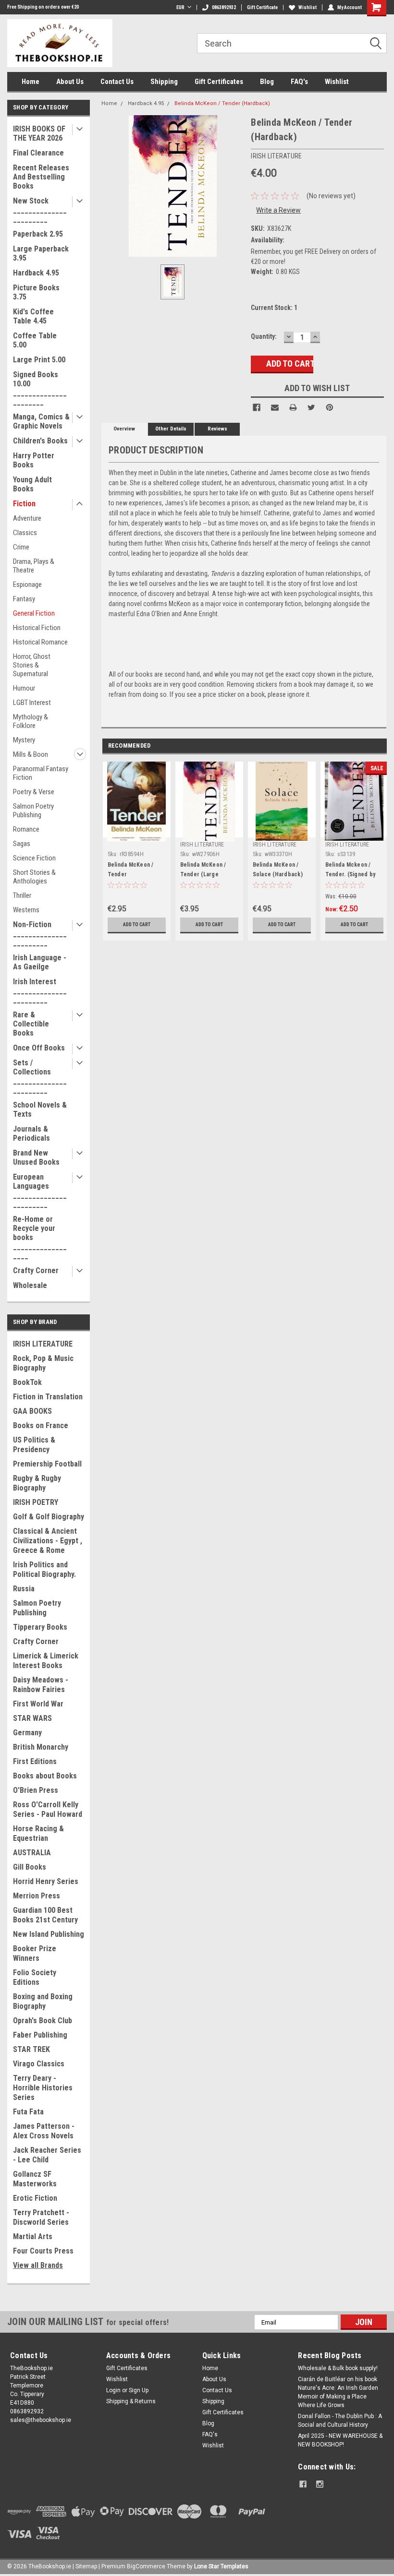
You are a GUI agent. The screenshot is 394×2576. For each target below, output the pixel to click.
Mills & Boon (31, 754)
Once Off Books (39, 1048)
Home (31, 82)
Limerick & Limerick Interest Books (46, 1661)
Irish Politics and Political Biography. (44, 1569)
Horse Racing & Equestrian (38, 1833)
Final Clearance (38, 153)
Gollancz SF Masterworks (35, 2179)
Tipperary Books (40, 1627)
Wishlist (308, 7)
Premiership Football (47, 1464)
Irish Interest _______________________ (40, 991)
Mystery (24, 740)
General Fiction (34, 613)
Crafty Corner (36, 1270)
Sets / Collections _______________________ (40, 1076)
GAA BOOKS (32, 1411)
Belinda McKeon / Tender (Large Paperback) (203, 874)
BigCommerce (146, 2566)
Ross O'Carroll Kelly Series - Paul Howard (48, 1809)
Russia (24, 1589)
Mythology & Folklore (31, 721)
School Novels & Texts (40, 1109)
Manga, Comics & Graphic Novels (41, 421)
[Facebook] (257, 407)
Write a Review (278, 210)
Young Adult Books (32, 484)
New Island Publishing (49, 1934)
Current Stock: (274, 308)
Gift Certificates (219, 82)
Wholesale (30, 1285)
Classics (25, 533)
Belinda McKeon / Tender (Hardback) (222, 103)
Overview (124, 429)
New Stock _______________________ (40, 210)
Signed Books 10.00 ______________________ (40, 388)
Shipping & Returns (131, 2401)
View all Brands (38, 2265)
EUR (180, 7)
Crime (21, 547)
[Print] (293, 407)
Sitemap (86, 2566)
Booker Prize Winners (35, 1953)
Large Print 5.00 (39, 360)
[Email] (275, 407)
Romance (26, 829)
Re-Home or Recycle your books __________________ (40, 1237)
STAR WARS (32, 1718)
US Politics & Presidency (34, 1445)
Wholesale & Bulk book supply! (338, 2368)
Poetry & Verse (34, 792)
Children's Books (40, 441)
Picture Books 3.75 (36, 292)
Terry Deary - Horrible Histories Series (43, 2088)
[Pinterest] (330, 407)
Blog (267, 82)
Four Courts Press (43, 2251)
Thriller (22, 895)
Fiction (24, 504)
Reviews (217, 429)
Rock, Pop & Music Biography (43, 1363)
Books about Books (45, 1776)
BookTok (27, 1382)
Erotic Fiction (35, 2198)
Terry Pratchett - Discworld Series (41, 2217)
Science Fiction (34, 858)
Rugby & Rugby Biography (37, 1483)
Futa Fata (28, 2112)
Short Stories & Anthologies (34, 877)
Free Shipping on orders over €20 (43, 7)
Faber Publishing (40, 2035)
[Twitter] (311, 407)
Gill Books (30, 1867)
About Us (70, 82)
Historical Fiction (37, 628)
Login (113, 2390)
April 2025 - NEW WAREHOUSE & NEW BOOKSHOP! (340, 2440)
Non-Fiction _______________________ (40, 934)
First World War (38, 1704)
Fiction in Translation (48, 1397)
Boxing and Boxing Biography (43, 2001)
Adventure (27, 518)
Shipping (164, 82)
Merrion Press (37, 1896)
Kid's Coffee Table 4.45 (33, 316)
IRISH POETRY (36, 1502)
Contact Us (117, 82)
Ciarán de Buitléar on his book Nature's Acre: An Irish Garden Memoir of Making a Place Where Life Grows (338, 2392)
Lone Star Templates (221, 2566)
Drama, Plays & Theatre (34, 566)
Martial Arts (33, 2236)
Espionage (27, 584)
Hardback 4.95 (36, 273)
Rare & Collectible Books (31, 1024)
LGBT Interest (32, 703)
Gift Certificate (262, 7)
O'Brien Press (36, 1790)
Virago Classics (39, 2064)
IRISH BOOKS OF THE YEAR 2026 (39, 133)
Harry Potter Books (34, 460)
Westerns (26, 910)
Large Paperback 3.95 (41, 253)
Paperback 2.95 (38, 234)
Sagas (22, 844)
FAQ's (299, 82)
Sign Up (139, 2390)
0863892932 (224, 7)
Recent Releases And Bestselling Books (41, 177)
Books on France (41, 1425)
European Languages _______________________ (40, 1191)
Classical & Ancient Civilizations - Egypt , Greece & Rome (48, 1541)
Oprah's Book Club (43, 2021)
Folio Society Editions (35, 1977)
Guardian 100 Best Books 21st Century (45, 1915)
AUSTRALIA (32, 1853)
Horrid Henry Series (46, 1881)
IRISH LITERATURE (43, 1344)
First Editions (35, 1761)
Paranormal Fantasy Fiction (41, 773)
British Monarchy (41, 1747)
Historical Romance (40, 642)
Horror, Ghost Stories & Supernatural (32, 665)
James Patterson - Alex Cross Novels (44, 2131)
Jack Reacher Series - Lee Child (47, 2155)
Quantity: (264, 336)
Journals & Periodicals (31, 1133)
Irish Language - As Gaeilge (40, 962)
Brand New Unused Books (36, 1157)
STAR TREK (31, 2049)
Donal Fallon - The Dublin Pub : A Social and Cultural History (340, 2421)
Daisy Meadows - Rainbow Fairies (41, 1685)
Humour (24, 688)
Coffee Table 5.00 (35, 340)
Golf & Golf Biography (49, 1517)
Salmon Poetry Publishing (33, 811)
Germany (27, 1733)
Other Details (171, 429)
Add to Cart (137, 924)
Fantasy (24, 599)
